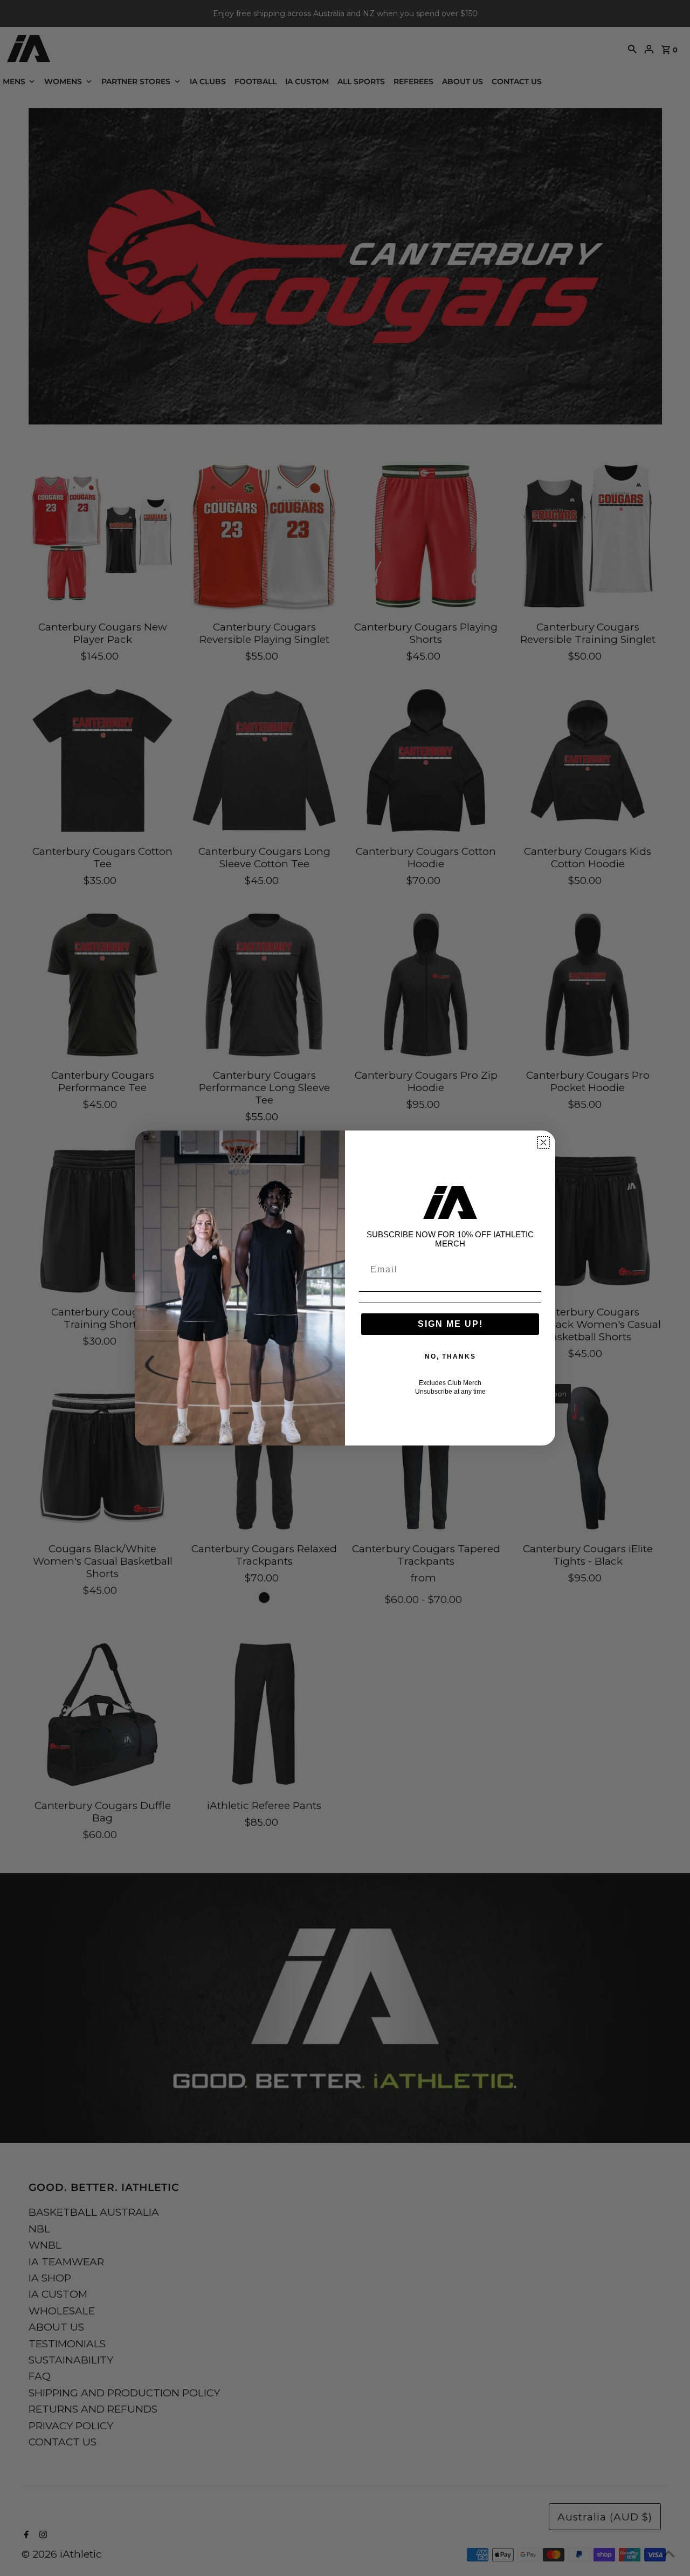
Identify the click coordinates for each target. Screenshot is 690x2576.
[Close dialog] (543, 1142)
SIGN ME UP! (450, 1324)
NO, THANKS (450, 1356)
